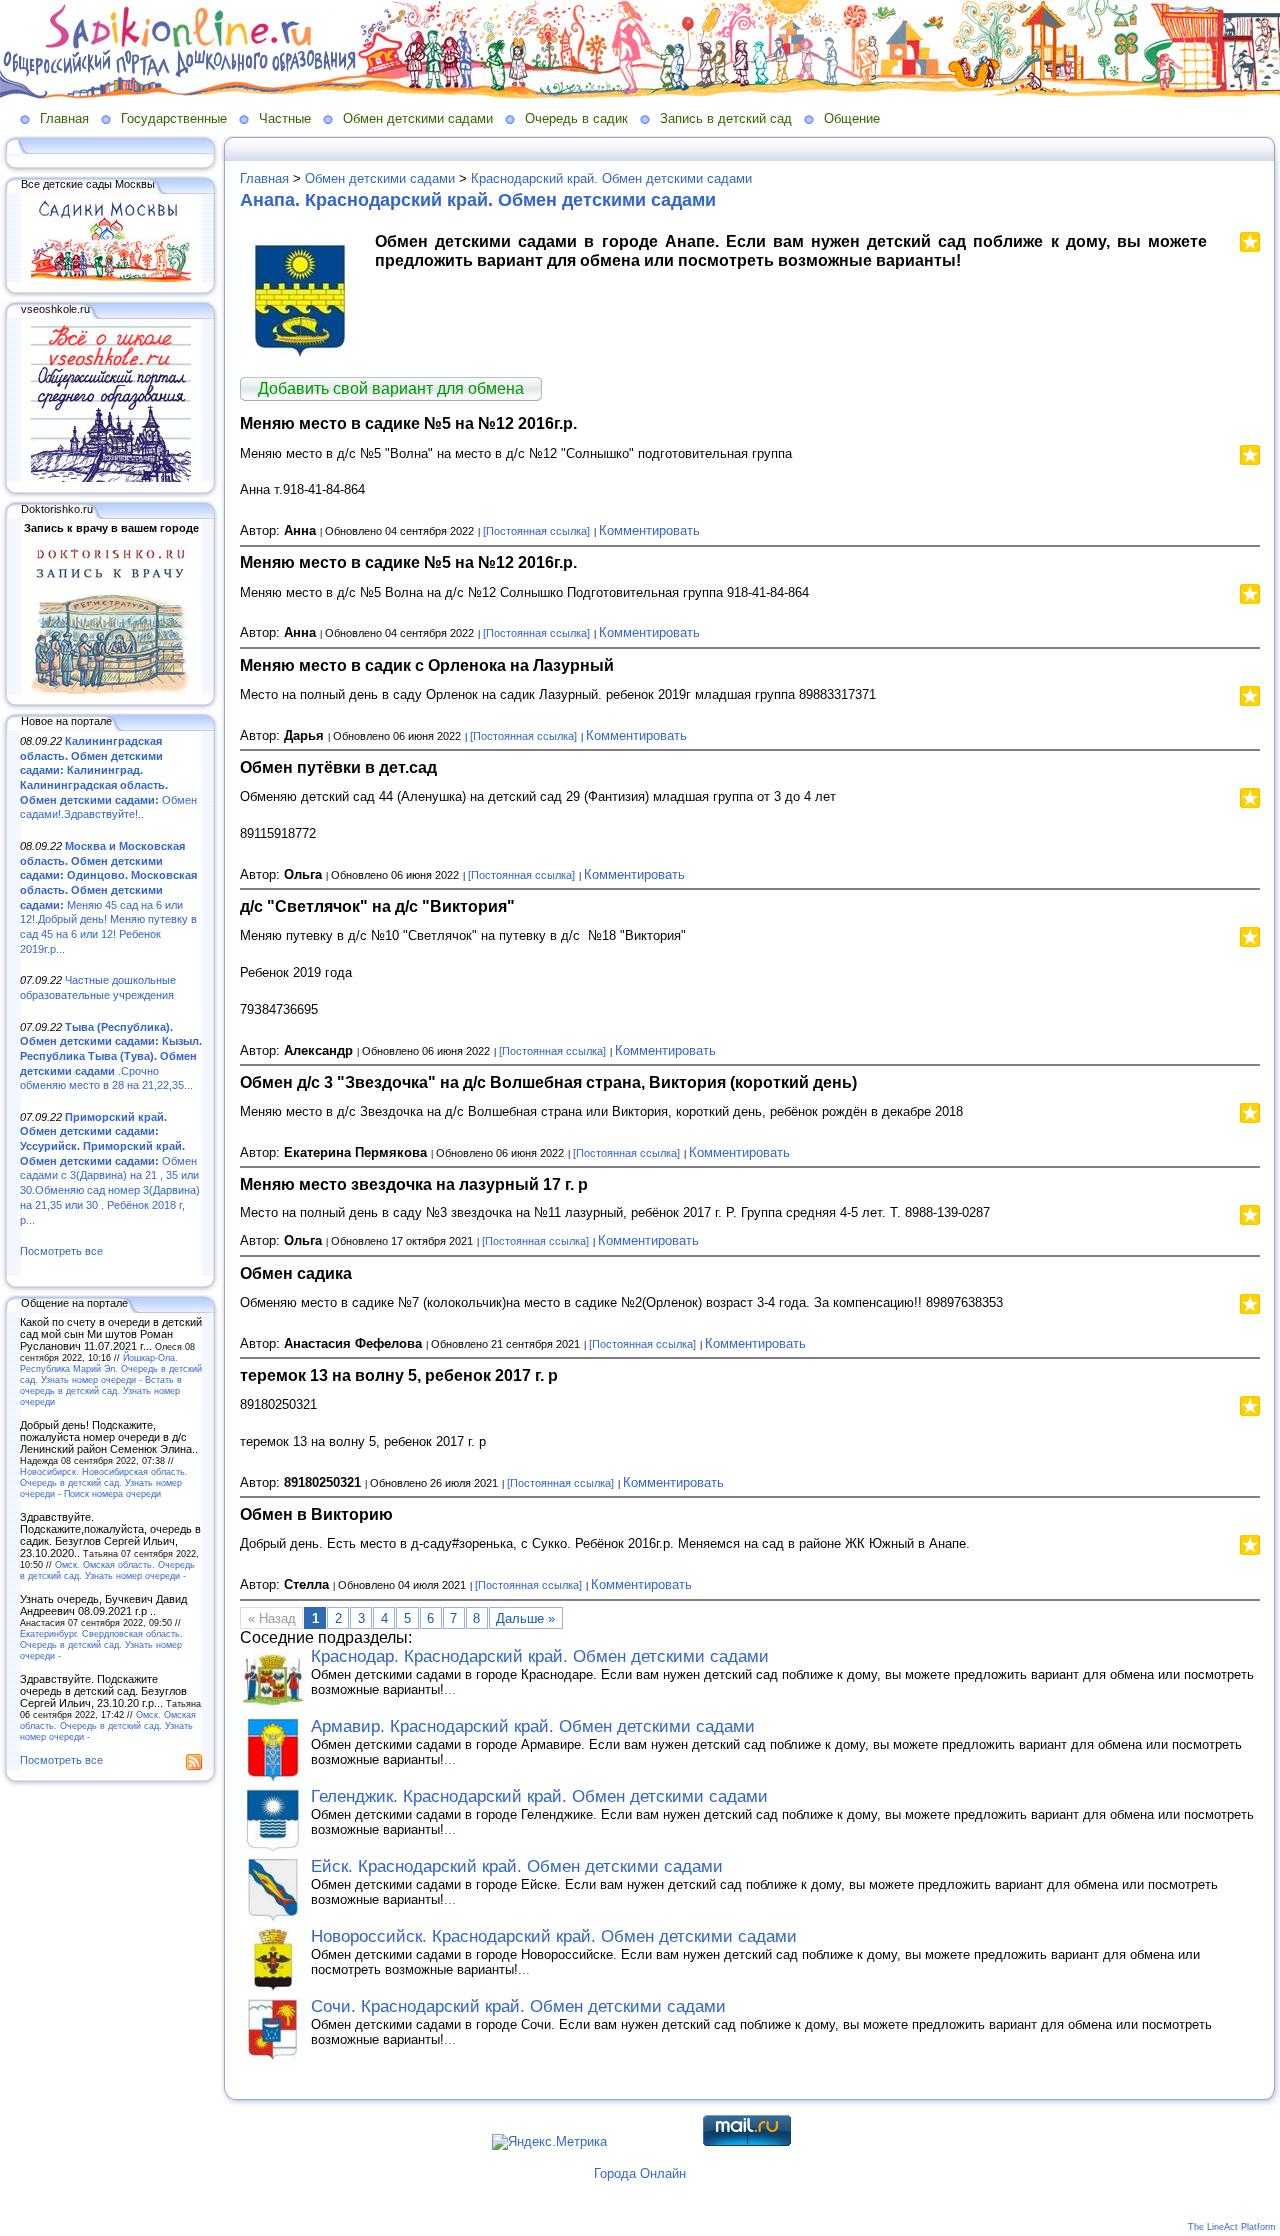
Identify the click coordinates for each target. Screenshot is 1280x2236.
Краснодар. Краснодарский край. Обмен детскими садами (540, 1656)
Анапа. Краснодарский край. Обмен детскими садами (478, 200)
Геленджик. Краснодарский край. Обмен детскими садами (539, 1796)
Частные (285, 118)
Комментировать (649, 530)
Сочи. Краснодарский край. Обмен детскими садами (518, 2006)
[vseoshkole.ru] (111, 478)
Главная (64, 118)
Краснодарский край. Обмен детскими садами (611, 178)
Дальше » (525, 1618)
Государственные (174, 118)
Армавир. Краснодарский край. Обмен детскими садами (533, 1726)
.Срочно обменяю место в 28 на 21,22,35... (111, 1056)
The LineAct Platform (1232, 2227)
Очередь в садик (576, 118)
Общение (852, 118)
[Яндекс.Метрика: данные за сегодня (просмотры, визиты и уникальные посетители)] (549, 2142)
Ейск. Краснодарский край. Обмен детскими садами (517, 1866)
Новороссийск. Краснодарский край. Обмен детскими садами (554, 1936)
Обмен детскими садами (418, 118)
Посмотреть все (61, 1251)
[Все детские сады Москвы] (111, 278)
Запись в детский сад (726, 118)
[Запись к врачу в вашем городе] (111, 690)
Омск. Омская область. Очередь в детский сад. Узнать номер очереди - (107, 1570)
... (450, 1689)
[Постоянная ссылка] (536, 531)
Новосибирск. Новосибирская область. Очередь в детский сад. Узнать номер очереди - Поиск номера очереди (104, 1482)
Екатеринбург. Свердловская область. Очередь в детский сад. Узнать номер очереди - (101, 1644)
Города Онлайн (640, 2173)
